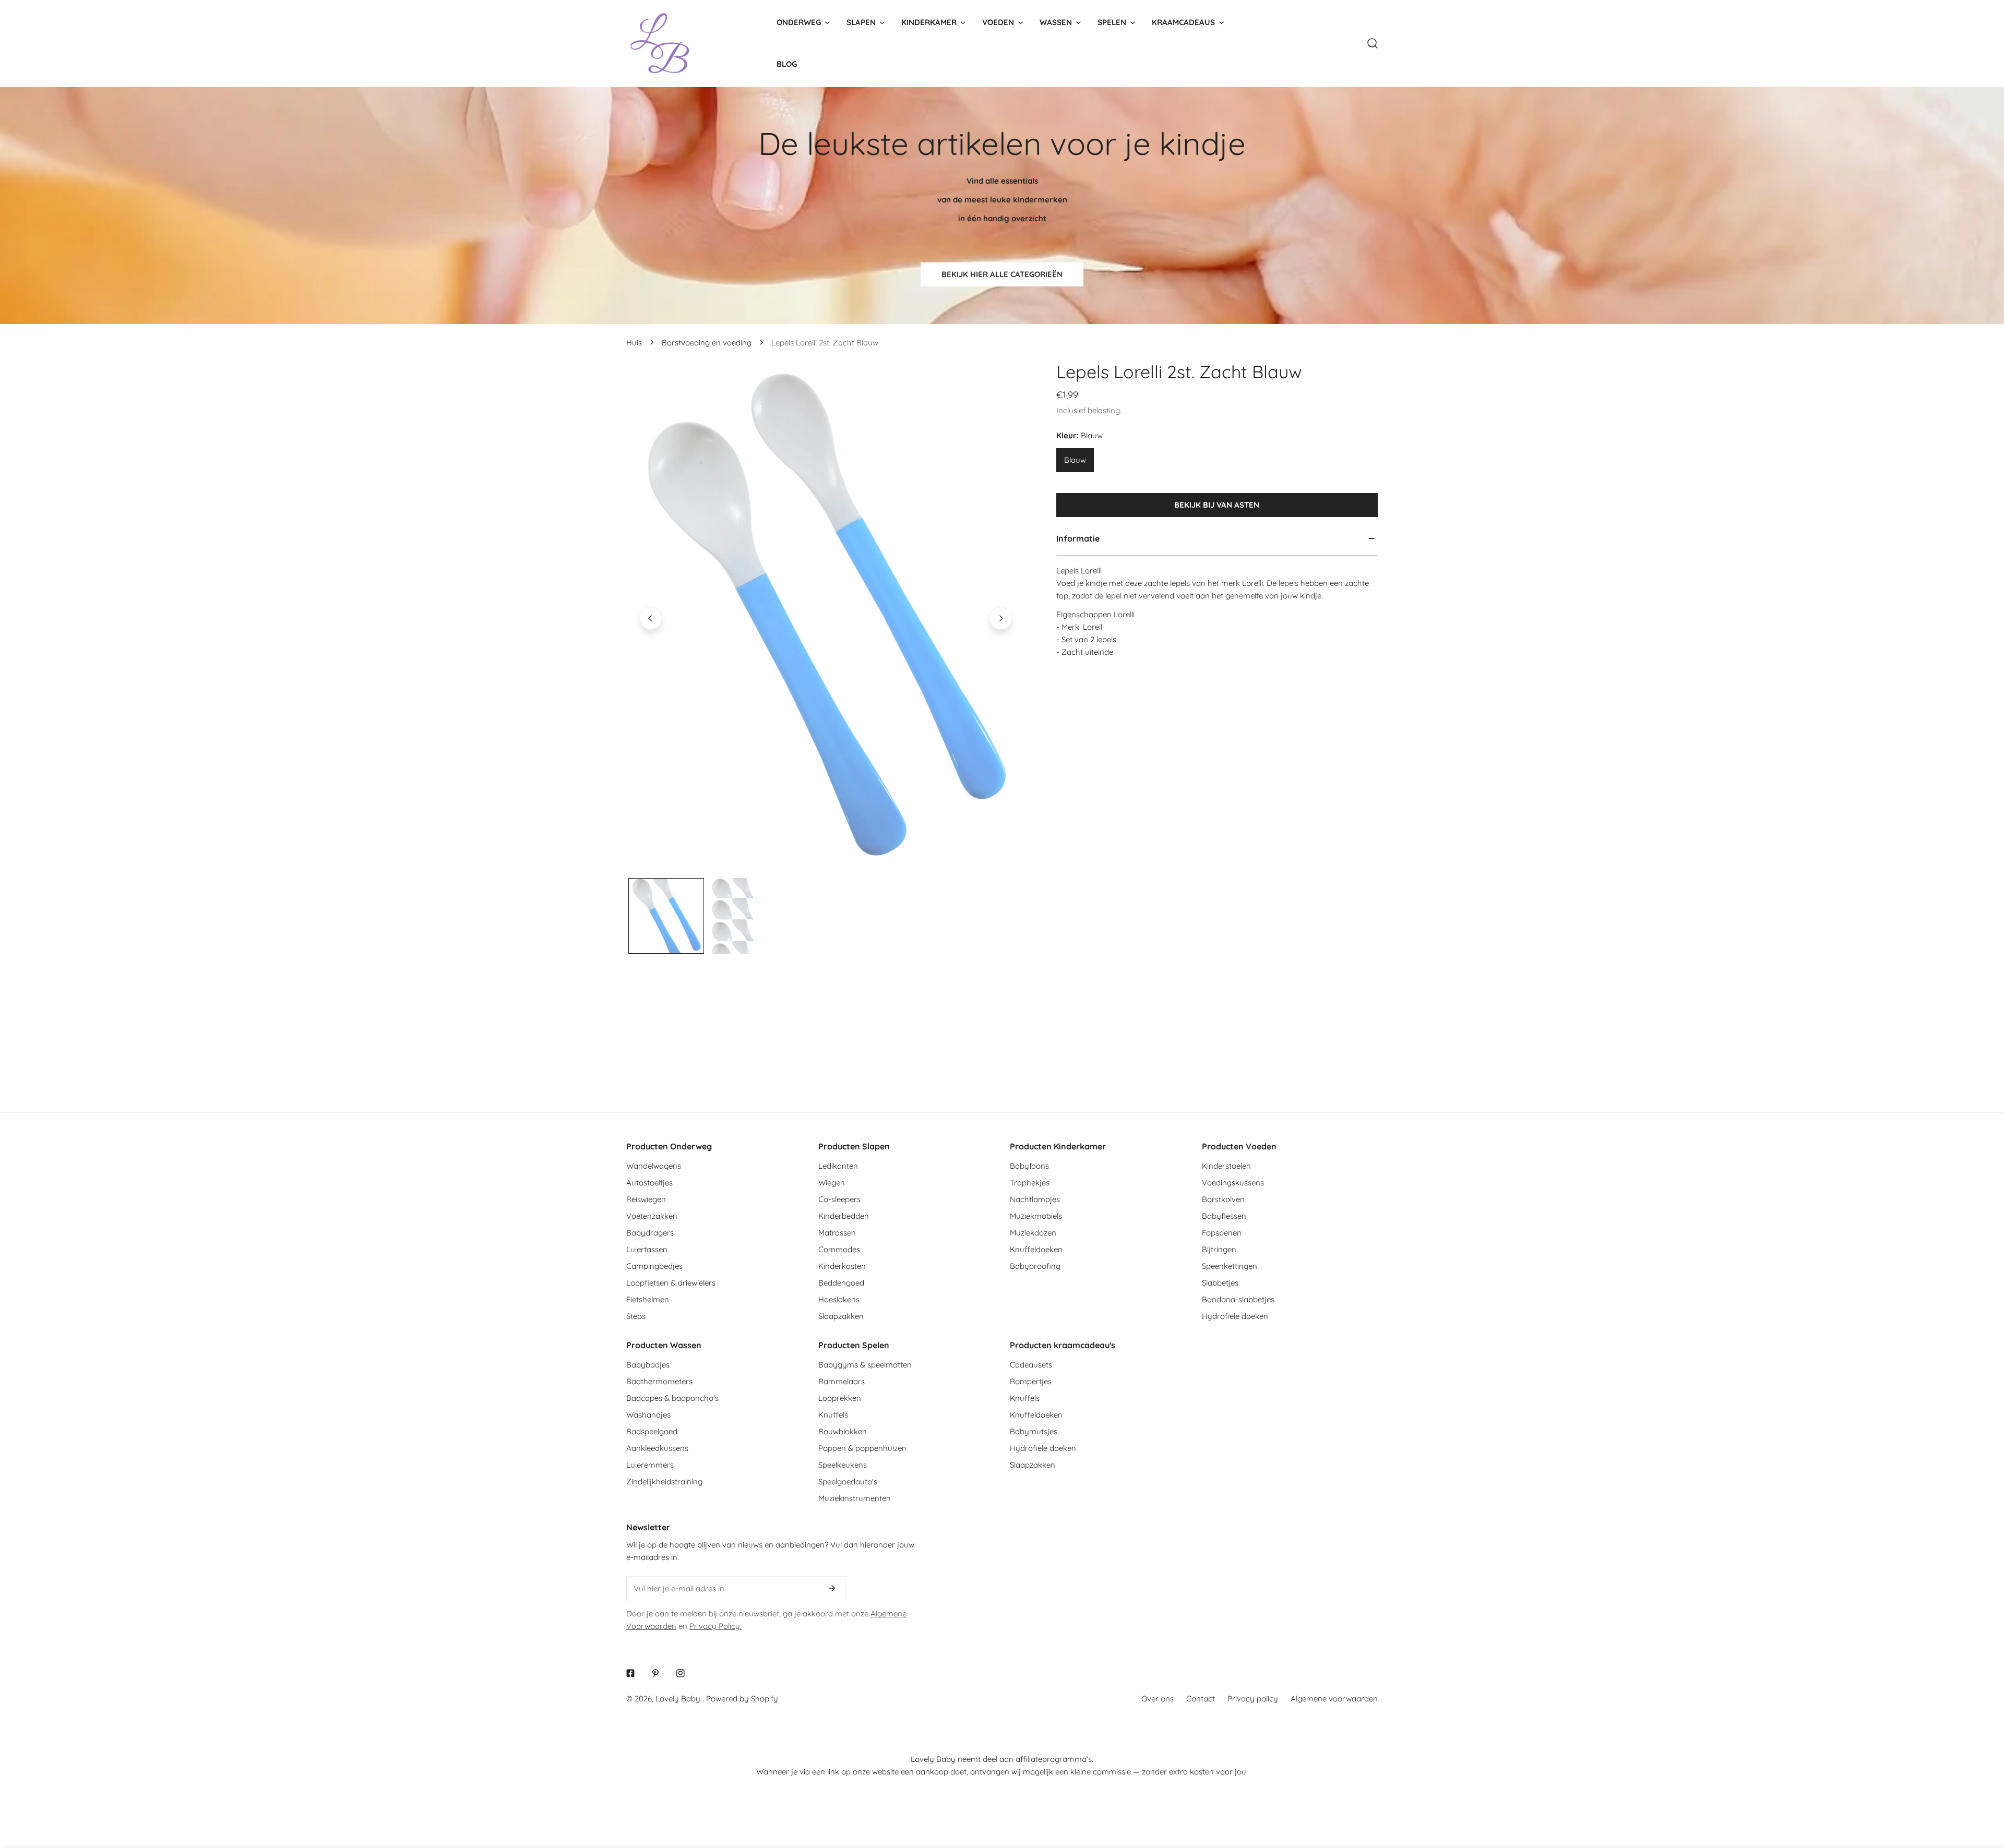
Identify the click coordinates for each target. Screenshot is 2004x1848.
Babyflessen (1224, 1216)
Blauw (1075, 460)
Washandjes (648, 1415)
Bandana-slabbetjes (1238, 1299)
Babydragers (650, 1233)
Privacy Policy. (715, 1626)
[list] (826, 618)
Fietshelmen (648, 1299)
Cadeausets (1031, 1365)
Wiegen (832, 1183)
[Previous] (651, 618)
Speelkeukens (843, 1465)
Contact (1201, 1699)
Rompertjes (1031, 1381)
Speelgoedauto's (848, 1481)
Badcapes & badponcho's (672, 1398)
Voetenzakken (652, 1216)
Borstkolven (1223, 1199)
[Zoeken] (1373, 43)
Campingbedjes (654, 1266)
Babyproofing (1035, 1266)
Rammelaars (842, 1381)
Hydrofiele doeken (1235, 1316)
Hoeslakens (839, 1299)
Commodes (839, 1249)
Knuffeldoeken (1036, 1249)
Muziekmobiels (1036, 1216)
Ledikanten (838, 1166)
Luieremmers (650, 1465)
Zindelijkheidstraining (664, 1481)
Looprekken (840, 1398)
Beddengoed (841, 1283)
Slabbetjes (1220, 1283)
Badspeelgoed (652, 1431)
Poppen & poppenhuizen (862, 1448)
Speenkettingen (1230, 1266)
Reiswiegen (646, 1199)
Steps (636, 1316)
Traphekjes (1030, 1183)
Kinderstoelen (1226, 1166)
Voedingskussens (1233, 1183)
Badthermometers (659, 1381)
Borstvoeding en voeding (707, 343)
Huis (634, 343)
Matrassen (837, 1233)
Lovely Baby (679, 1699)
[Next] (1000, 618)
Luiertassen (647, 1249)
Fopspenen (1222, 1233)
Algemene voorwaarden (1334, 1699)
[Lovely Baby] (660, 43)
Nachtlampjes (1035, 1199)
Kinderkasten (842, 1266)
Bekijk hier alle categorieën (1002, 274)
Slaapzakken (841, 1316)
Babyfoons (1029, 1166)
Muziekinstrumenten (855, 1498)
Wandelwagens (654, 1166)
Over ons (1158, 1699)
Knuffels (833, 1415)
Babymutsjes (1034, 1431)
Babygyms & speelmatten (865, 1365)
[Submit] (832, 1588)
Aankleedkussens (657, 1448)
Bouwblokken (843, 1431)
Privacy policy (1253, 1699)
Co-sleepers (839, 1199)
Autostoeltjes (649, 1183)
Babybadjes (648, 1365)
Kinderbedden (844, 1216)
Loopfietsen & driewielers (671, 1283)
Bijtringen (1219, 1249)
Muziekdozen (1033, 1233)
